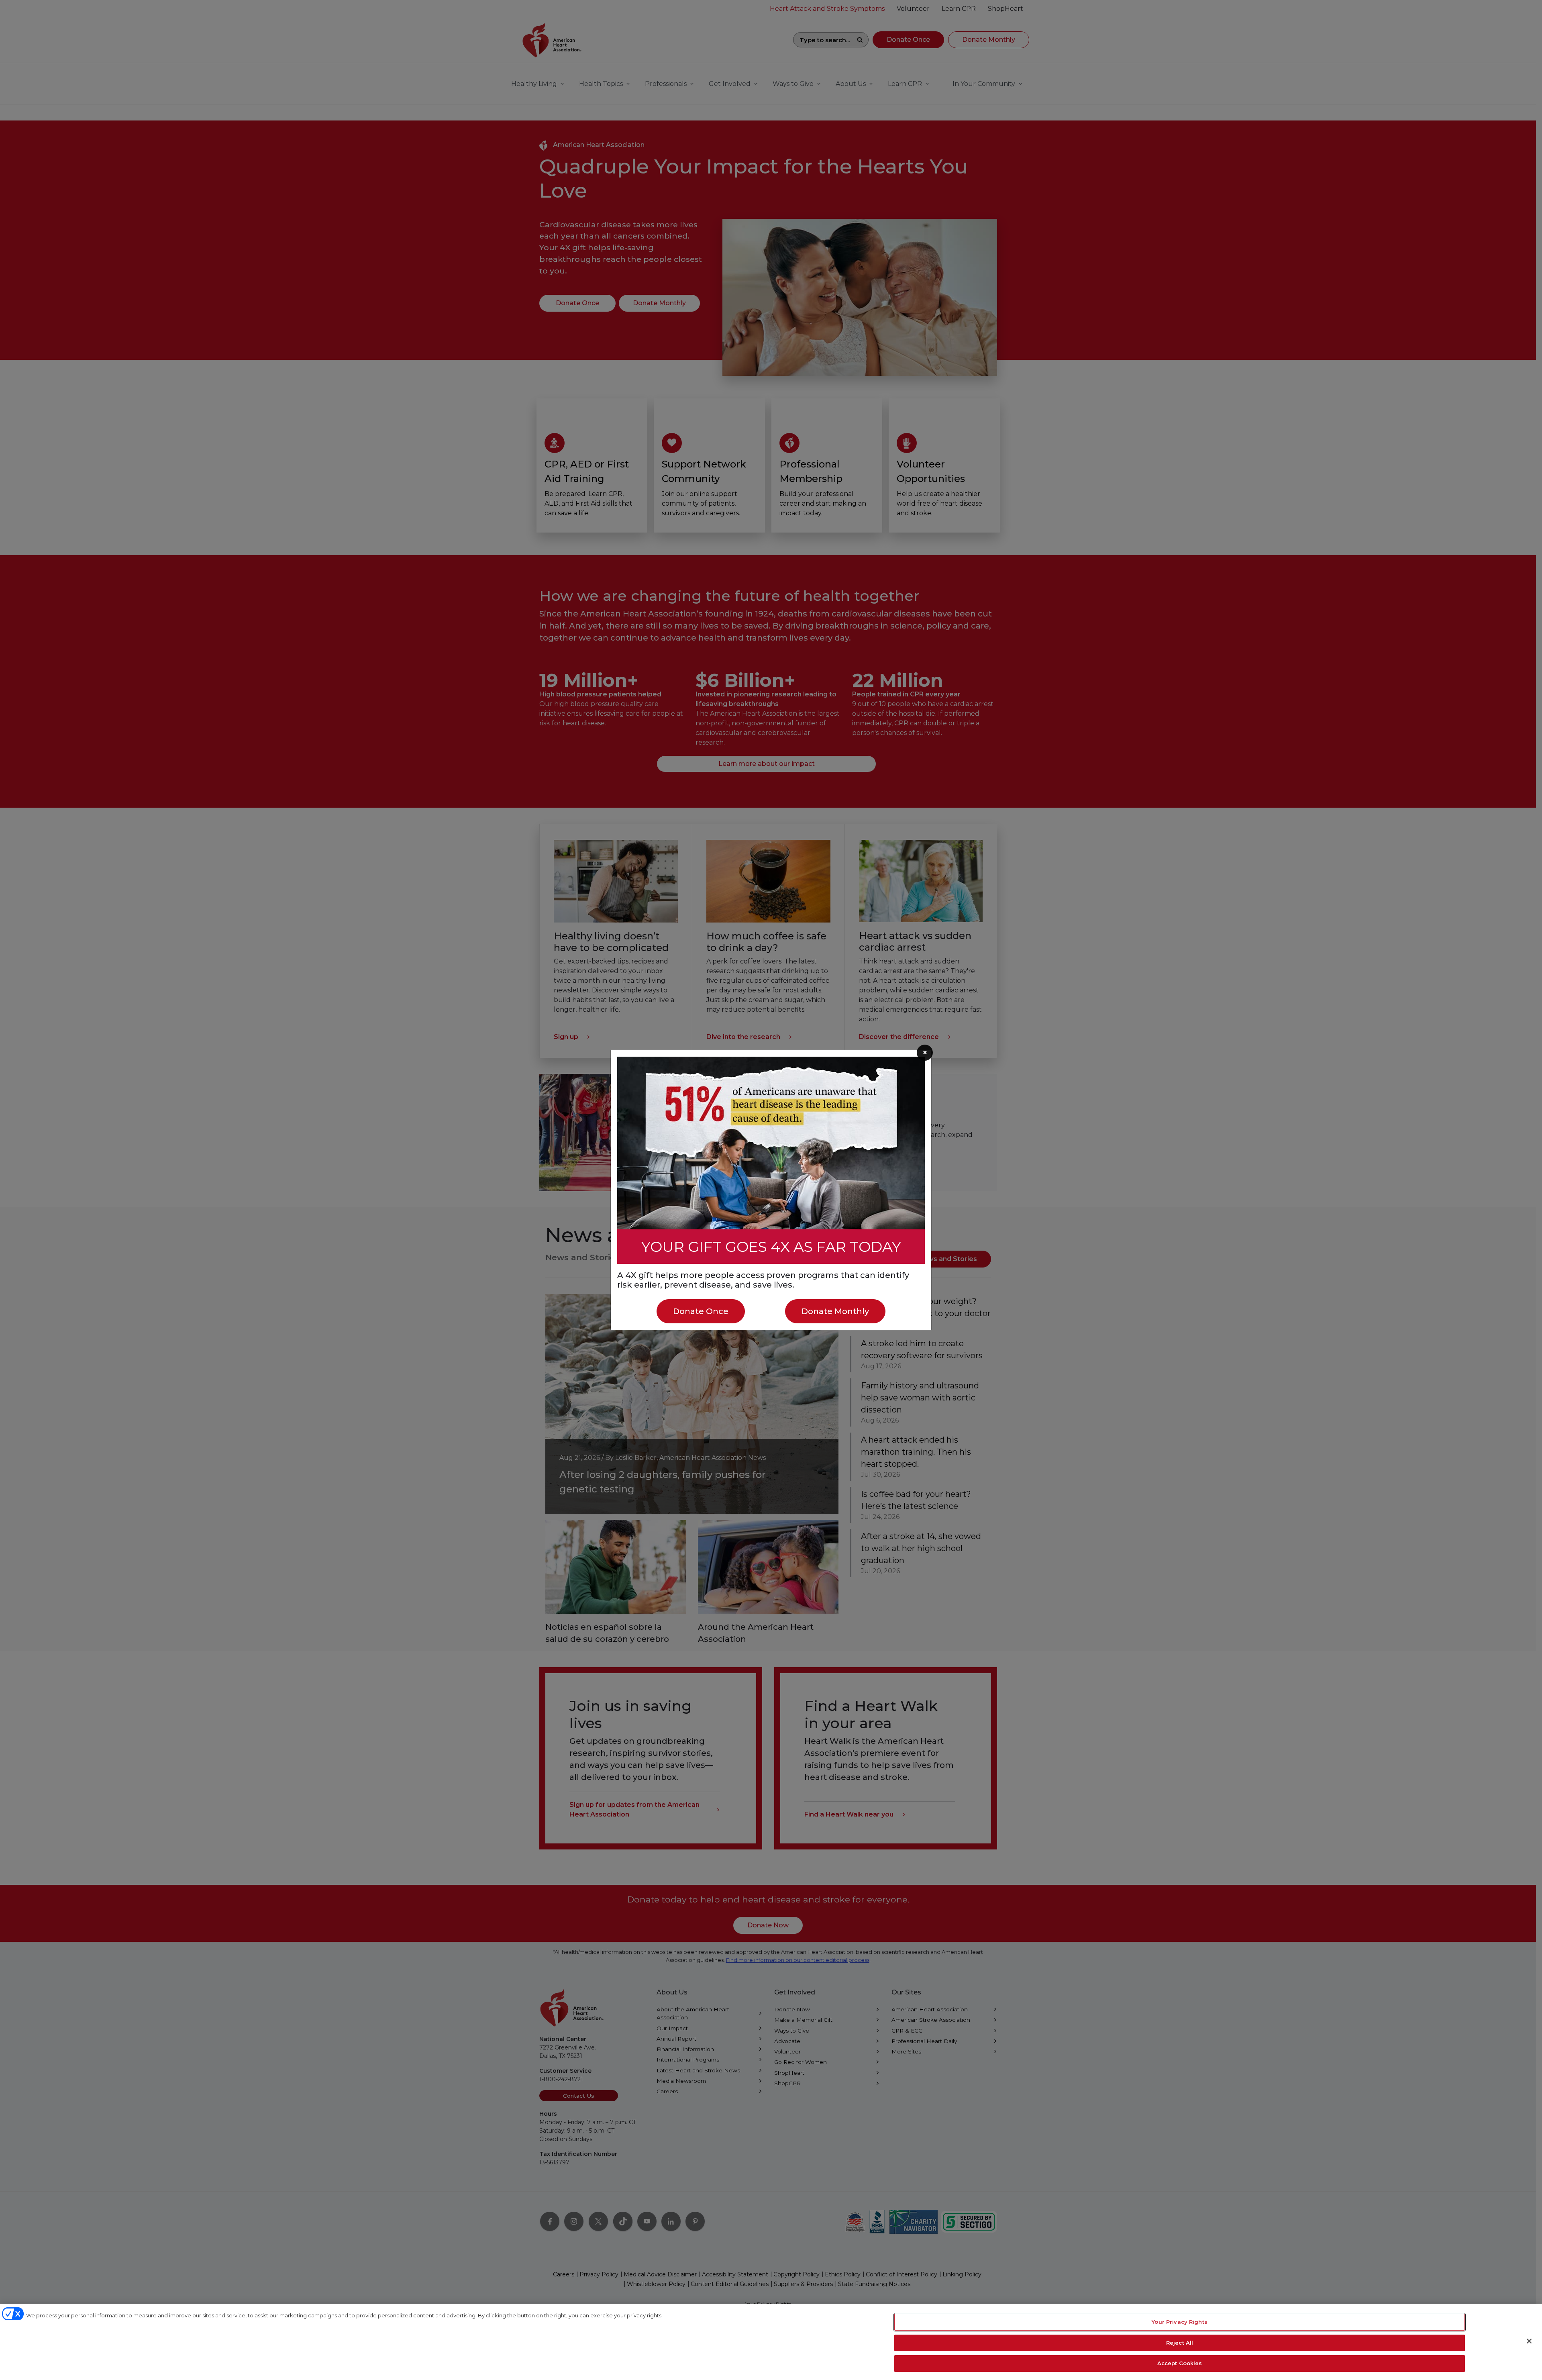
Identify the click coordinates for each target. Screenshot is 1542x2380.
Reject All (1180, 2343)
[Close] (1529, 2341)
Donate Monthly (835, 1311)
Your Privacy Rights (1179, 2322)
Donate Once (701, 1311)
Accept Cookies (1180, 2363)
